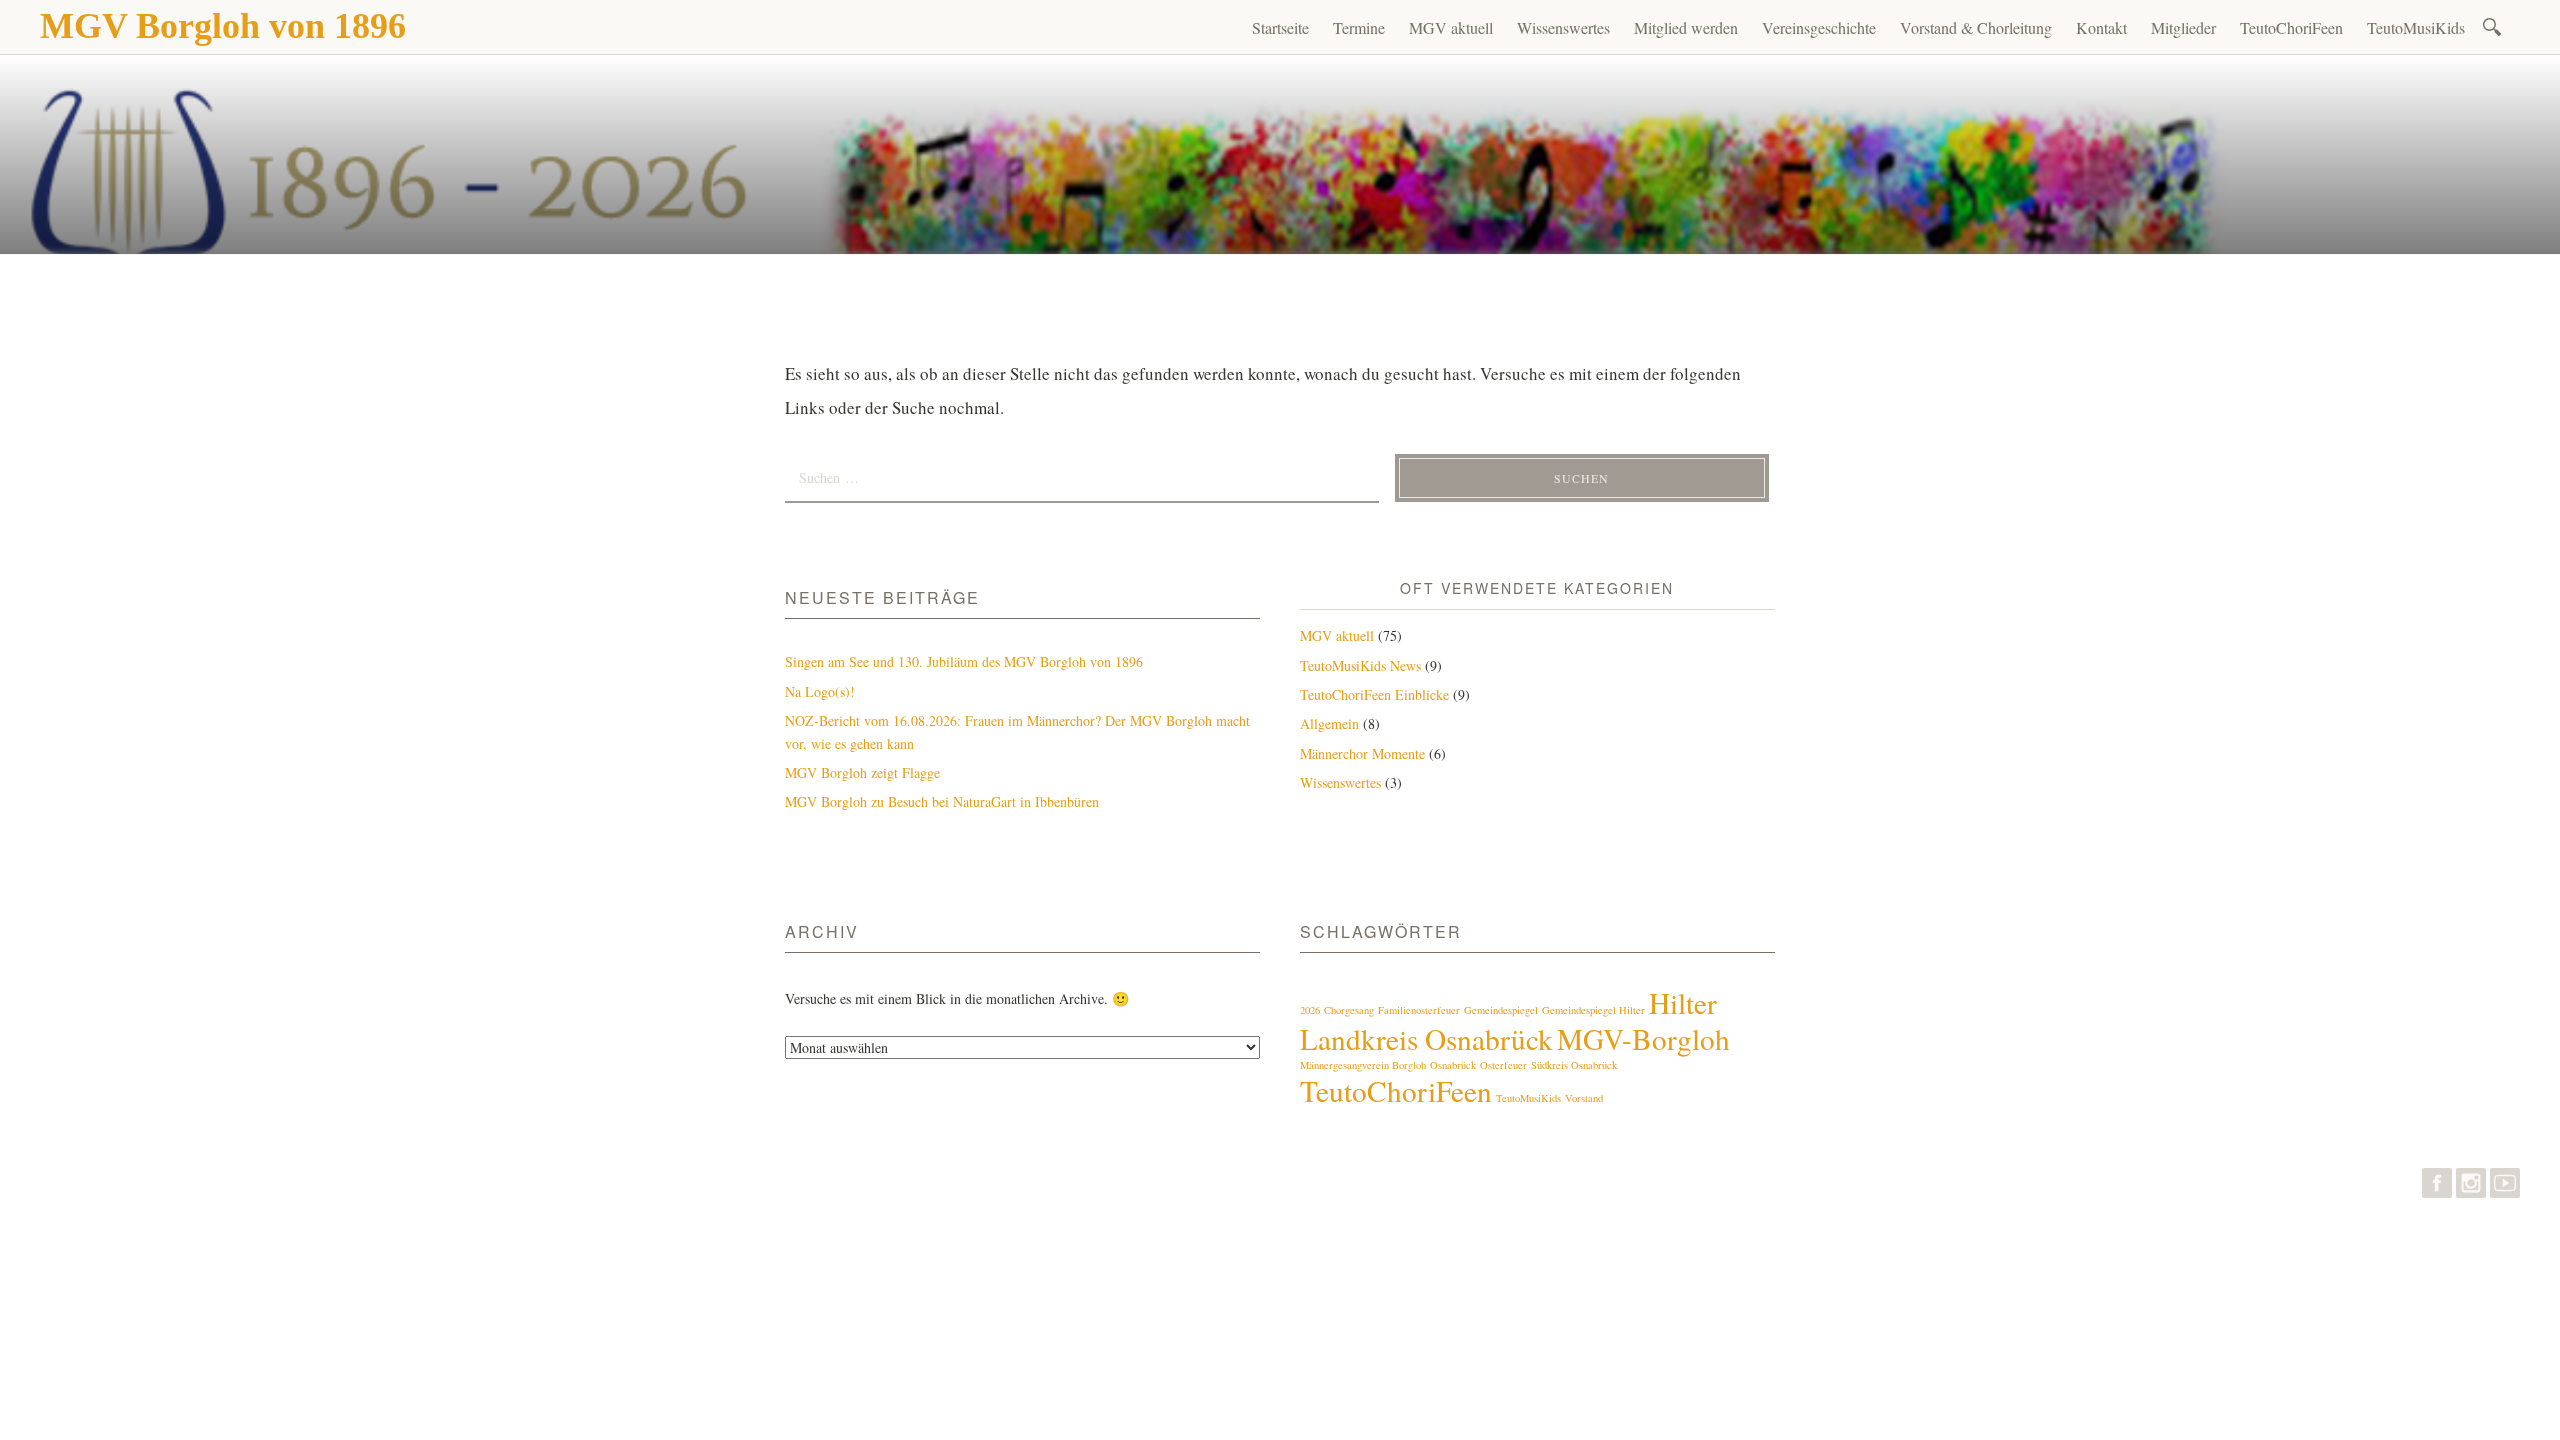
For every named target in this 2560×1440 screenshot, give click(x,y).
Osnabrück (1453, 1065)
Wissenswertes (1563, 27)
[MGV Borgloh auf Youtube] (2505, 1187)
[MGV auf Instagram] (2471, 1187)
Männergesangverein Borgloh (1363, 1065)
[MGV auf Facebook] (2437, 1187)
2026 (1310, 1010)
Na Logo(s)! (820, 691)
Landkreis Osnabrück (1426, 1038)
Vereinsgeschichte (1819, 27)
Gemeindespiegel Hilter (1593, 1010)
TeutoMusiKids (2416, 27)
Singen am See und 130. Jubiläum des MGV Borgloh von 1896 (964, 661)
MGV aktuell (1451, 27)
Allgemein (1329, 723)
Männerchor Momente (1362, 753)
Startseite (1280, 27)
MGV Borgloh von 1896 (223, 26)
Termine (1359, 27)
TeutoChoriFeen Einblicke (1374, 694)
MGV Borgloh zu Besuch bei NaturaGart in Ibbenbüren (942, 801)
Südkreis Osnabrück (1574, 1065)
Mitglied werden (1686, 27)
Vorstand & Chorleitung (1976, 27)
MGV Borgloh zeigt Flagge (862, 772)
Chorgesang (1349, 1010)
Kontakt (2101, 27)
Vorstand (1584, 1098)
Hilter (1683, 1002)
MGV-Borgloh (1643, 1038)
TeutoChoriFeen (2291, 27)
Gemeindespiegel (1501, 1010)
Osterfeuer (1503, 1065)
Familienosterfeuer (1419, 1010)
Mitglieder (2183, 27)
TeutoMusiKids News (1360, 665)
